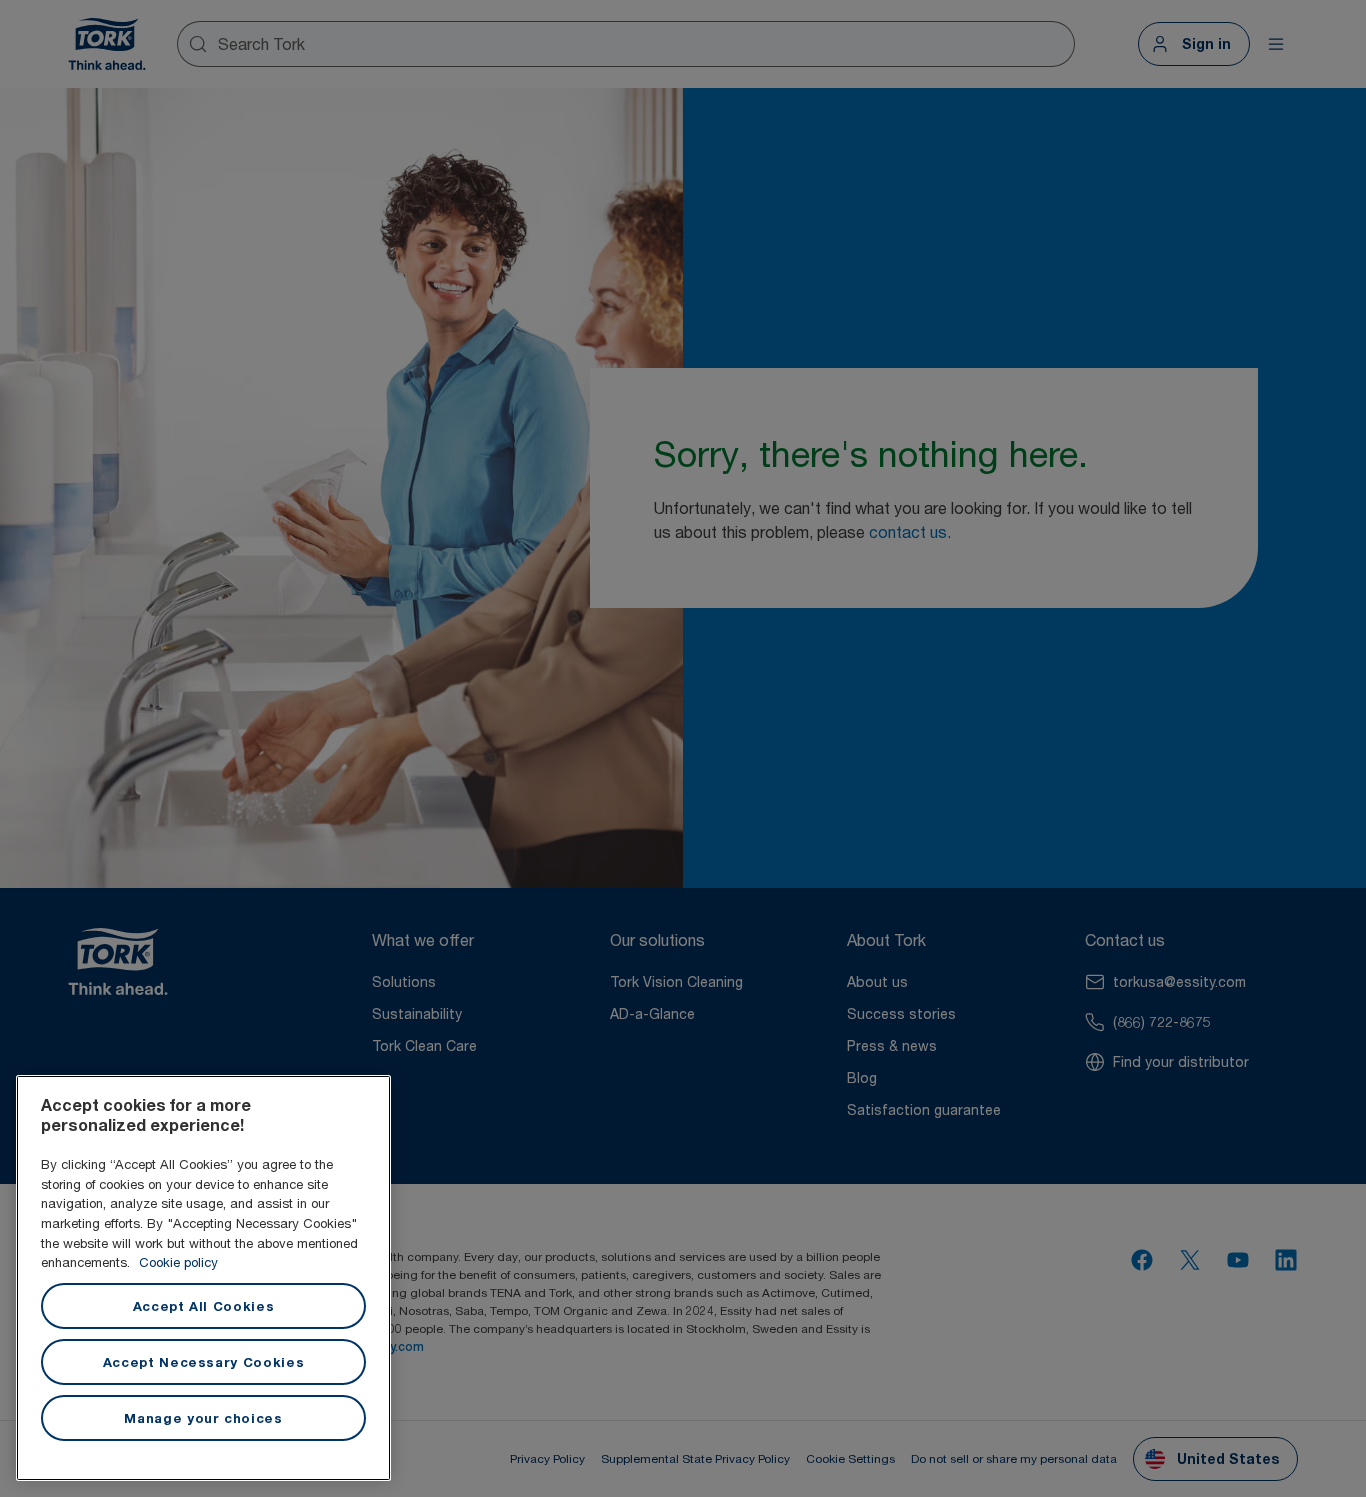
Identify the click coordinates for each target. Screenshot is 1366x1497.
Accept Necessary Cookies (204, 1362)
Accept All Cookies (204, 1306)
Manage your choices (203, 1418)
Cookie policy (178, 1262)
